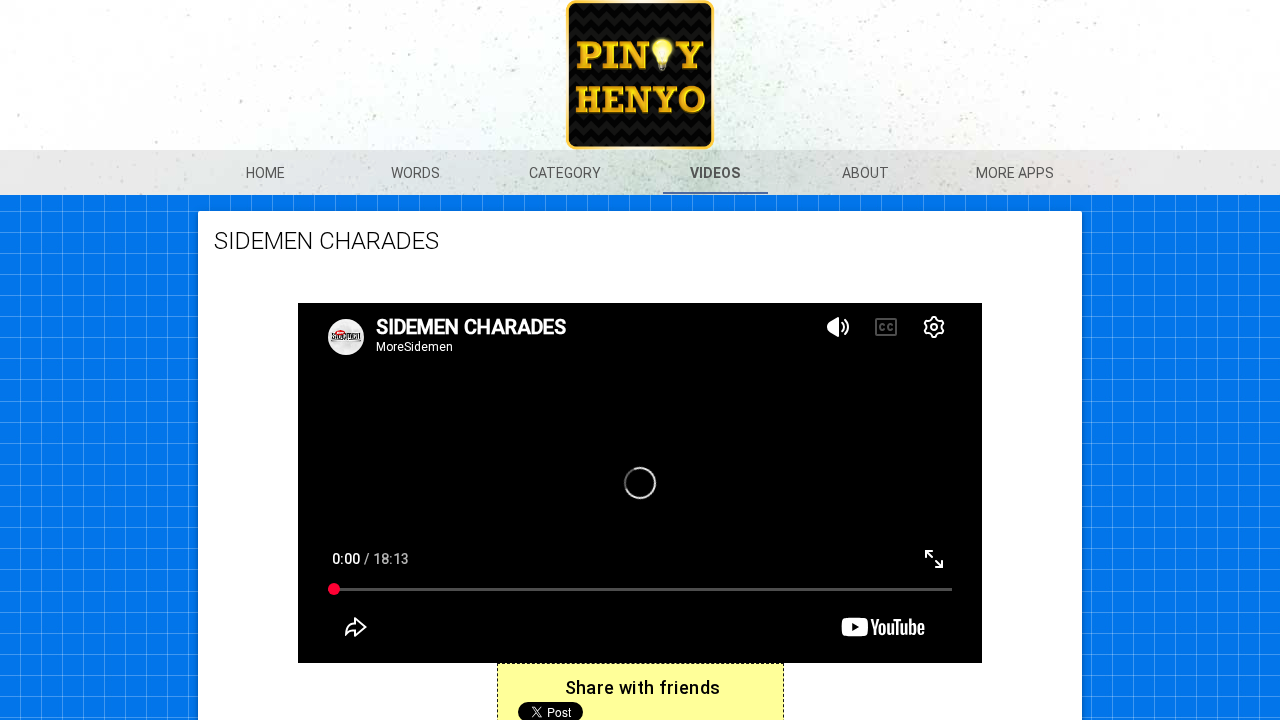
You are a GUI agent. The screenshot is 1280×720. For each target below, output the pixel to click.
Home (265, 173)
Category (565, 173)
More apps (1015, 173)
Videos (715, 173)
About (865, 173)
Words (415, 173)
